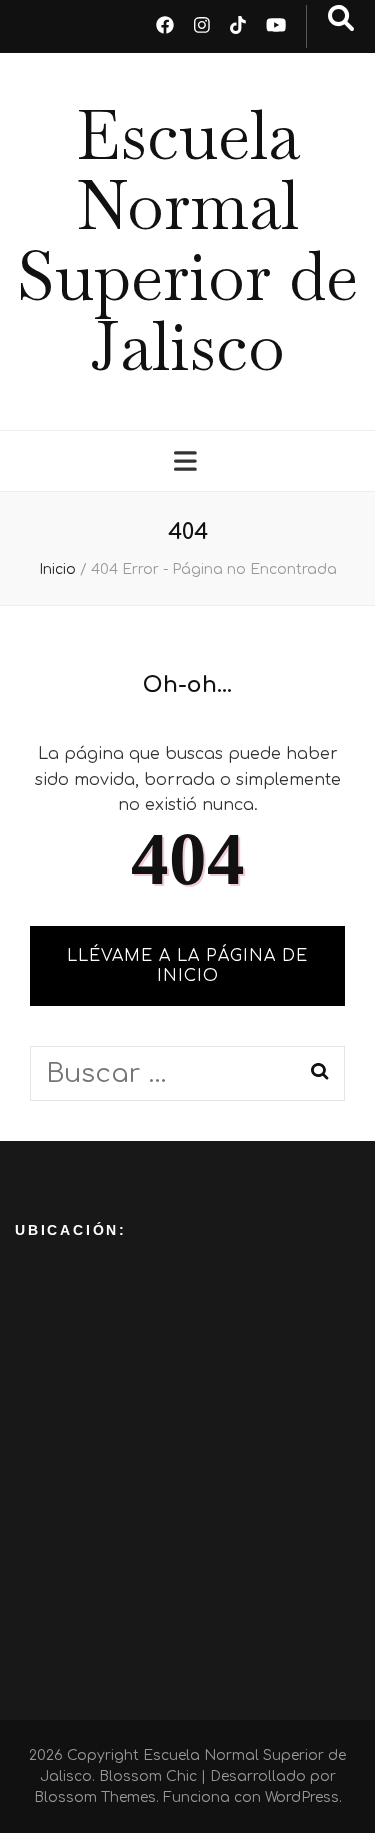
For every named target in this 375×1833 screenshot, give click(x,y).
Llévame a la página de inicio (187, 966)
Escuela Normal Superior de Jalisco (187, 241)
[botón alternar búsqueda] (341, 19)
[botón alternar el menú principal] (188, 462)
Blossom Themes (95, 1797)
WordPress (302, 1797)
